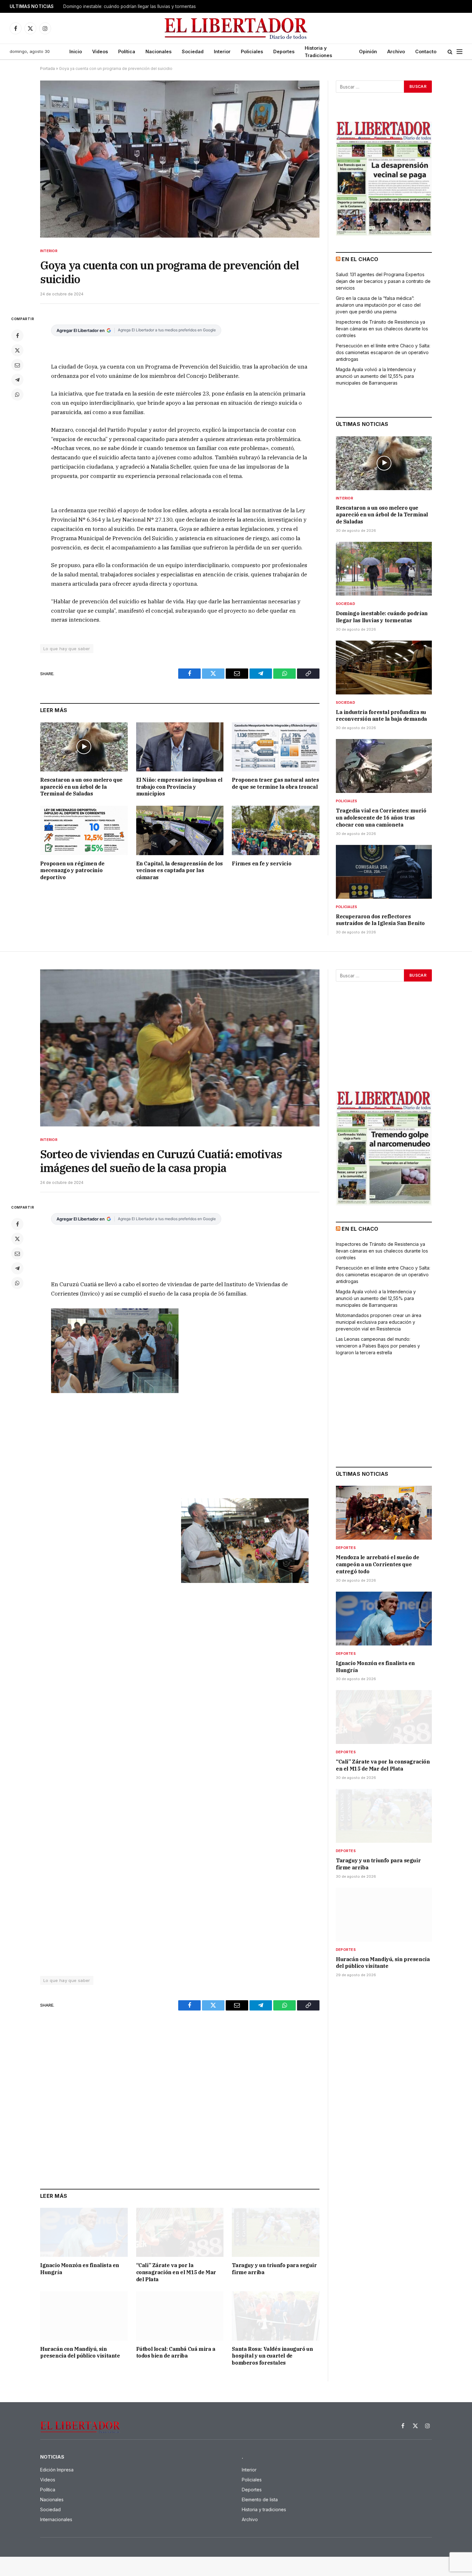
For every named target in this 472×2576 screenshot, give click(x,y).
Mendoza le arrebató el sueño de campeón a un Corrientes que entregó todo (378, 1564)
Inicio (76, 51)
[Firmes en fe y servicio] (276, 830)
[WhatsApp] (17, 395)
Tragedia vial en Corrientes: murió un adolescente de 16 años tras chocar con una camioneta (381, 818)
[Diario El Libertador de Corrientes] (236, 28)
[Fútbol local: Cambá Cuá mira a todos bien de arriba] (180, 2316)
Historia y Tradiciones (318, 52)
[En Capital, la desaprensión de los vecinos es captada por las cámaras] (180, 830)
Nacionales (158, 51)
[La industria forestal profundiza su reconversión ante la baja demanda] (384, 667)
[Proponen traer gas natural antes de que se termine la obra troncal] (276, 747)
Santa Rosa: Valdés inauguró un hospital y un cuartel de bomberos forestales (272, 2356)
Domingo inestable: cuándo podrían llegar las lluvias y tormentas (130, 6)
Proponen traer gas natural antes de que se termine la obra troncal (275, 783)
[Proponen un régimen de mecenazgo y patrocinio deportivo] (84, 830)
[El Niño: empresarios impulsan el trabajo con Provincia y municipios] (180, 747)
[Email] (17, 365)
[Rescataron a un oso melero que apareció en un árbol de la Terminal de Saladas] (84, 747)
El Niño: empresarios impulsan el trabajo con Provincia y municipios (179, 787)
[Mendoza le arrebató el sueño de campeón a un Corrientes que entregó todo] (384, 1513)
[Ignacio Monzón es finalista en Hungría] (84, 2232)
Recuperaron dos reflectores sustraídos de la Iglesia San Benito (380, 920)
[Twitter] (17, 350)
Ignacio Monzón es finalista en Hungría (80, 2269)
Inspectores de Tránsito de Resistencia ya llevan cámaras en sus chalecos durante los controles (382, 329)
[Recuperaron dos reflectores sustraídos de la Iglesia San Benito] (384, 872)
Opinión (368, 51)
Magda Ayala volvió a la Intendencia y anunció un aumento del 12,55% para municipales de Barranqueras (376, 376)
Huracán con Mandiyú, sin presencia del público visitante (80, 2352)
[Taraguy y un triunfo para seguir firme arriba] (276, 2232)
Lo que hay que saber (67, 649)
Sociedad (193, 51)
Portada (48, 68)
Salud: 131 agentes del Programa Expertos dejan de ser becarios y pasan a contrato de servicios (383, 281)
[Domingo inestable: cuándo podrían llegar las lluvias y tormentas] (384, 569)
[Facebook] (17, 336)
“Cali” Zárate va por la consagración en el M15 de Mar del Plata (176, 2272)
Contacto (426, 51)
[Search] (450, 52)
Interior (222, 51)
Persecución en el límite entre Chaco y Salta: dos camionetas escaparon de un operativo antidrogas (383, 352)
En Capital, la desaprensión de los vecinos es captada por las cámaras (179, 871)
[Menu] (459, 52)
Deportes (284, 51)
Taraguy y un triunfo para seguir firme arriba (274, 2269)
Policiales (252, 51)
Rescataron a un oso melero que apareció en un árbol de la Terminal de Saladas (81, 787)
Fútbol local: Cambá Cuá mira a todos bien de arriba (176, 2352)
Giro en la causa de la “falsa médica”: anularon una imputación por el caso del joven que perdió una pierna (378, 305)
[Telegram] (17, 380)
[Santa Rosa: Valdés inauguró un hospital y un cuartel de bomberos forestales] (276, 2316)
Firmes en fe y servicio (262, 863)
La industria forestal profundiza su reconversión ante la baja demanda (381, 716)
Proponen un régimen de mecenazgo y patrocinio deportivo (72, 871)
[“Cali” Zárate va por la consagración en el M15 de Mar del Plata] (180, 2232)
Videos (100, 51)
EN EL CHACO (360, 259)
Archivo (396, 51)
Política (127, 51)
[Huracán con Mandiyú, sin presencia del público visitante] (84, 2316)
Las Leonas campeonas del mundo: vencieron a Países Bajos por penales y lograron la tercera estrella (378, 1346)
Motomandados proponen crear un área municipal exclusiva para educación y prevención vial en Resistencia (379, 1322)
